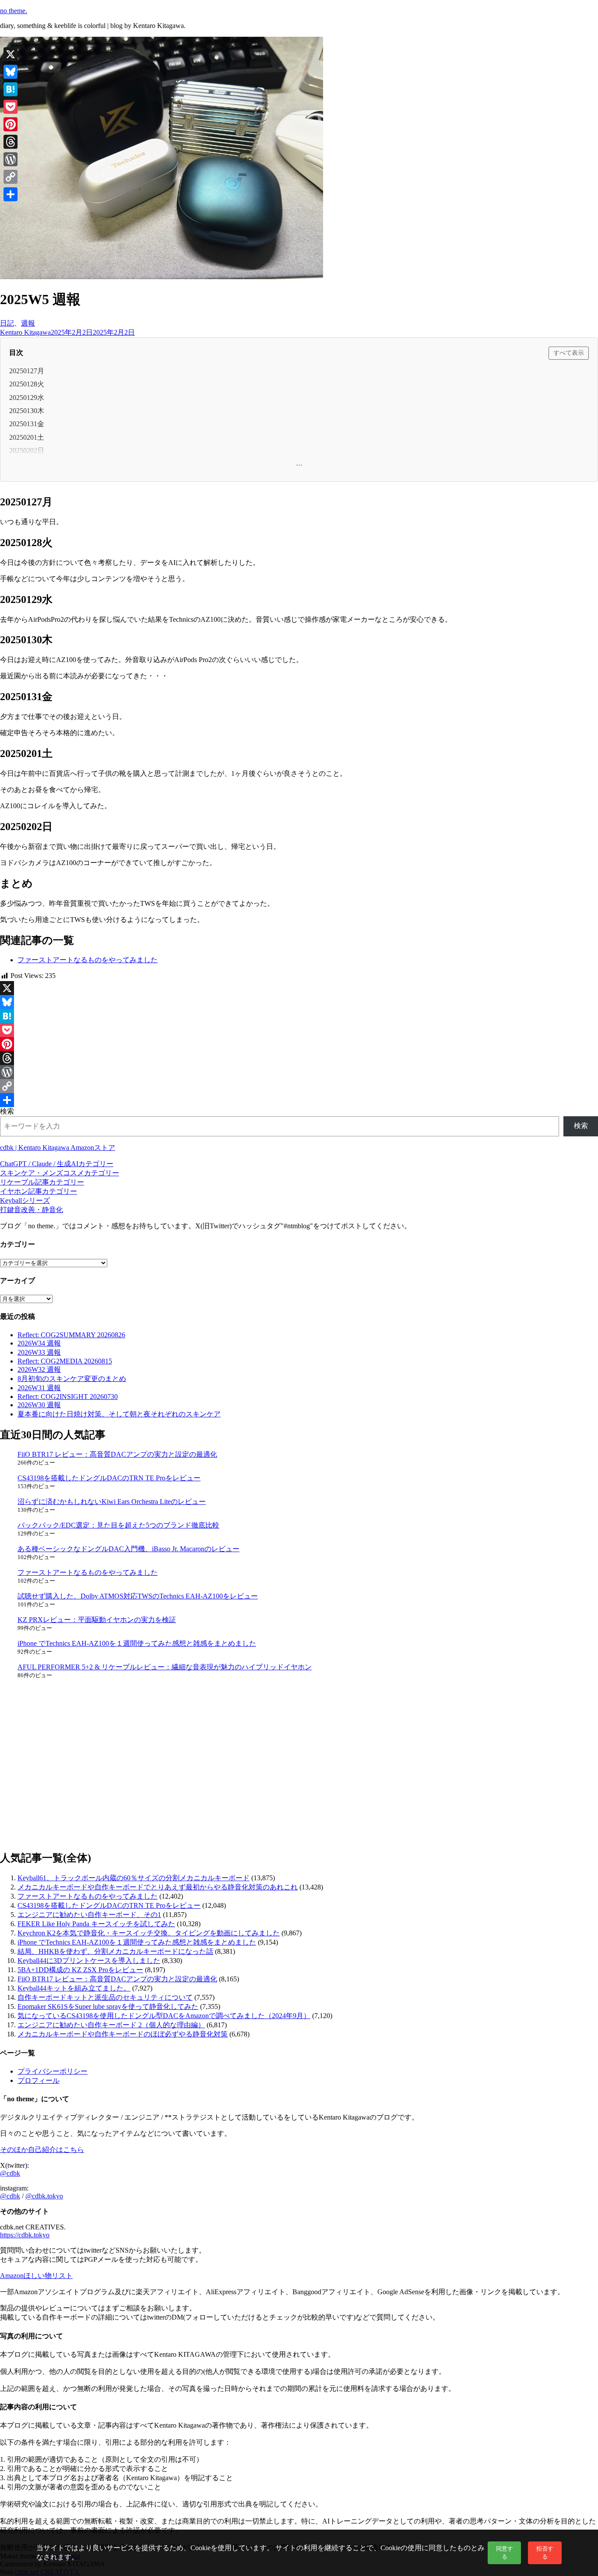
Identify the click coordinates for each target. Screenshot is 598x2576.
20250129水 (27, 398)
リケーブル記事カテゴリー (42, 1182)
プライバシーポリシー (53, 2071)
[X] (299, 988)
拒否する (545, 2553)
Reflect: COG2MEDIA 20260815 (65, 1361)
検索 (7, 1111)
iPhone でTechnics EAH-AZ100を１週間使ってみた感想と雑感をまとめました (137, 1643)
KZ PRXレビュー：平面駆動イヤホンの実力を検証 (97, 1620)
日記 (7, 323)
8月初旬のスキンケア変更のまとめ (72, 1379)
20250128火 (27, 384)
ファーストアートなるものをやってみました (88, 960)
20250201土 (27, 437)
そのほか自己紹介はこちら (42, 2150)
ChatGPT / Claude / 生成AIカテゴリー (57, 1164)
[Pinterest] (299, 1044)
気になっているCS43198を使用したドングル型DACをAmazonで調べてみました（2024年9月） (164, 2016)
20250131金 (27, 424)
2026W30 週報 (39, 1405)
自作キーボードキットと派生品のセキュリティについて (105, 1997)
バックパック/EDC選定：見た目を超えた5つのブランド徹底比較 (118, 1525)
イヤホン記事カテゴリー (39, 1191)
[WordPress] (299, 1072)
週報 (28, 323)
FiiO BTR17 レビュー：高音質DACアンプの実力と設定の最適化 (117, 1454)
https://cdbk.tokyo (25, 2235)
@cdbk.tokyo (44, 2196)
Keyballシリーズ (25, 1200)
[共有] (299, 1100)
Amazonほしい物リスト (36, 2276)
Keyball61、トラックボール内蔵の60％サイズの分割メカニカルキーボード (134, 1878)
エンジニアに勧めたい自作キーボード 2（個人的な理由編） (111, 2025)
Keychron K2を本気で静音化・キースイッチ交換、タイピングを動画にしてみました (149, 1933)
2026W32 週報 (39, 1369)
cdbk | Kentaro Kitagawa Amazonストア (58, 1148)
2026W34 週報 (39, 1343)
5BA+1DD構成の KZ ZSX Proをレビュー (80, 1970)
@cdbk (10, 2173)
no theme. (14, 11)
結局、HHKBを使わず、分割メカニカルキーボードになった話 (115, 1951)
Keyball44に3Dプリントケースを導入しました (89, 1961)
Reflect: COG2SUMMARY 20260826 (71, 1335)
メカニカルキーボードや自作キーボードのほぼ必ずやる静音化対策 (123, 2034)
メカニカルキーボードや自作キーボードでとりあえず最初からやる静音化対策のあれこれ (158, 1887)
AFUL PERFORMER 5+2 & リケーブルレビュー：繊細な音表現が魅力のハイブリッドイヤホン (165, 1667)
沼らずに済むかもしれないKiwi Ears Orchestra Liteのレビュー (112, 1502)
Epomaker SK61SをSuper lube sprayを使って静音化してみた (108, 2006)
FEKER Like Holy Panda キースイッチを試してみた (96, 1924)
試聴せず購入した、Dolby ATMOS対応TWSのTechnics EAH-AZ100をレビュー (138, 1596)
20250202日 (27, 450)
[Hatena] (299, 1016)
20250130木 (27, 411)
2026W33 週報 (39, 1352)
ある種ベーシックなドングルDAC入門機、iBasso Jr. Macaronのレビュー (128, 1549)
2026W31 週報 (39, 1388)
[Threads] (299, 1058)
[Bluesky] (299, 1002)
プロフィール (39, 2080)
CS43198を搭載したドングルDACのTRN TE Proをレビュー (109, 1478)
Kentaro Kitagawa (25, 332)
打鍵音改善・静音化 (32, 1210)
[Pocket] (299, 1030)
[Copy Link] (299, 1086)
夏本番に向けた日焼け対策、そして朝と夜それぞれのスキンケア (119, 1414)
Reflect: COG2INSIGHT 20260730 (68, 1397)
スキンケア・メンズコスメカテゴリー (60, 1173)
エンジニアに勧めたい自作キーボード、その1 (89, 1915)
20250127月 (27, 371)
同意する (505, 2553)
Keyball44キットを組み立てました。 (74, 1988)
